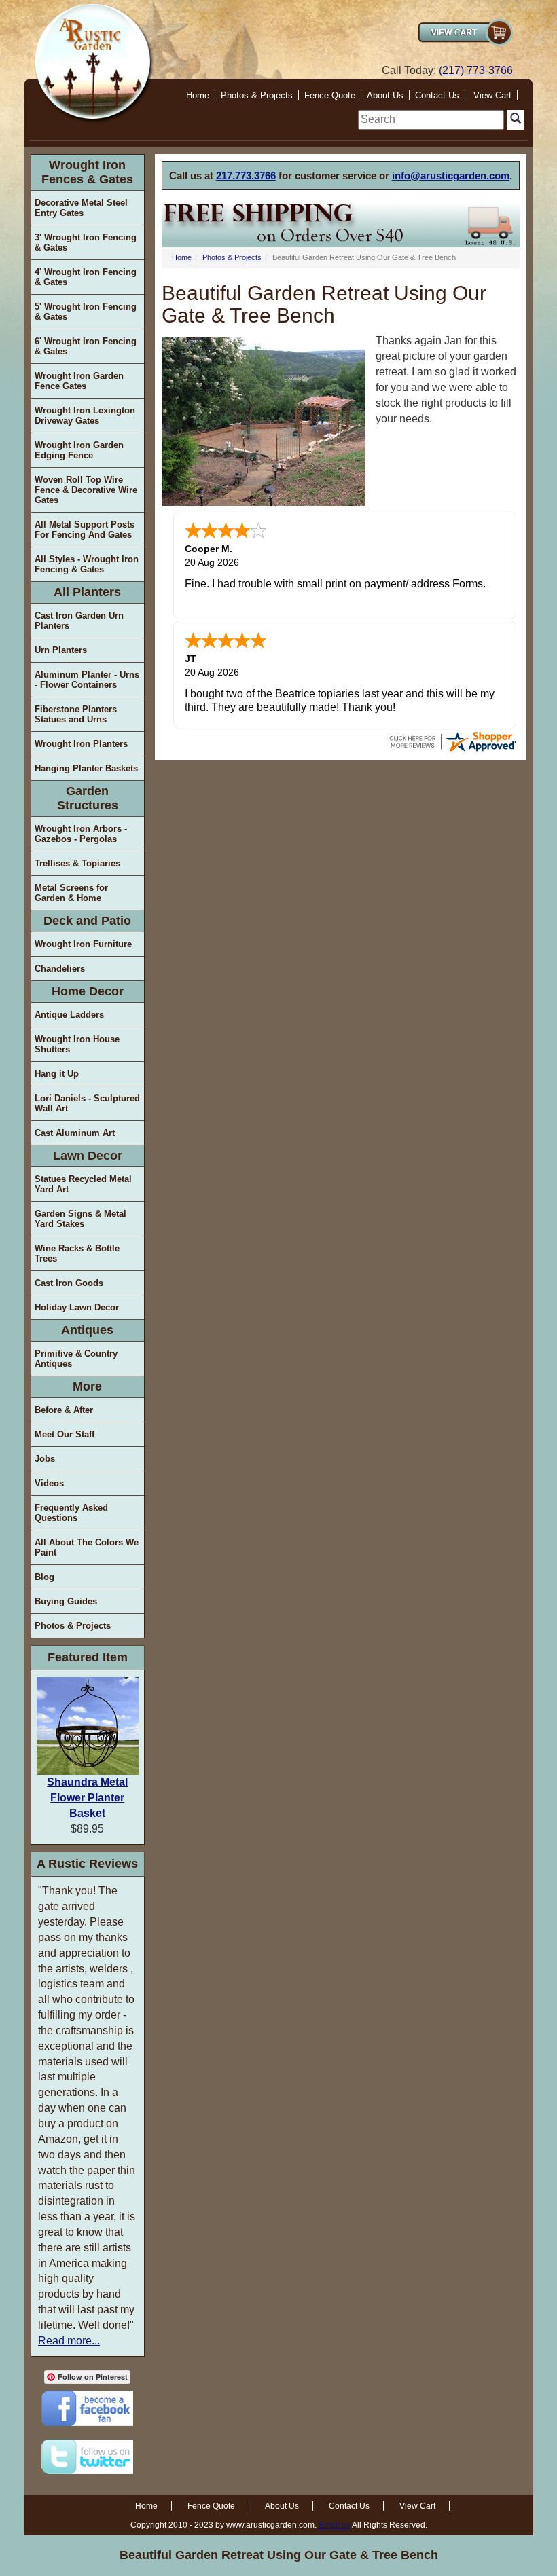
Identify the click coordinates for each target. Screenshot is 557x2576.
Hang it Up (57, 1074)
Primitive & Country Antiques (76, 1359)
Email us (335, 2525)
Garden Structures (88, 798)
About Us (385, 95)
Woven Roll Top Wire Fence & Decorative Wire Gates (86, 490)
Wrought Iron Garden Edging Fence (79, 450)
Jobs (45, 1459)
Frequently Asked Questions (71, 1513)
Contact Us (437, 95)
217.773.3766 (246, 176)
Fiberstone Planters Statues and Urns (76, 714)
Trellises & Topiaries (77, 863)
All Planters (87, 592)
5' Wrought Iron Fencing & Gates (86, 312)
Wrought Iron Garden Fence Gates (79, 381)
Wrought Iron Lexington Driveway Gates (85, 416)
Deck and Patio (87, 921)
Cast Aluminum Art (75, 1133)
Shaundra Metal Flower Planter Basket (87, 1798)
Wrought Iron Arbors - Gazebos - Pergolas (81, 834)
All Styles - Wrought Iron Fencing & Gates (87, 564)
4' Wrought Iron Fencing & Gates (86, 277)
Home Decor (88, 991)
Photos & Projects (257, 95)
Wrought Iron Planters (81, 744)
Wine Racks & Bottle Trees (77, 1253)
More (87, 1386)
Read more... (69, 2341)
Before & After (64, 1410)
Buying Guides (66, 1601)
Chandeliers (60, 969)
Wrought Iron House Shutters (77, 1044)
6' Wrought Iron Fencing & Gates (86, 346)
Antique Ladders (69, 1015)
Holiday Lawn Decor (77, 1307)
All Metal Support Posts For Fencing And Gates (85, 530)
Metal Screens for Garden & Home (71, 893)
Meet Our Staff (65, 1434)
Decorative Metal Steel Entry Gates (81, 208)
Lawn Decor (88, 1156)
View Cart (492, 95)
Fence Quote (330, 95)
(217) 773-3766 (476, 70)
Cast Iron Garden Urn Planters (79, 621)
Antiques (87, 1330)
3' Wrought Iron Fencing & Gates (86, 242)
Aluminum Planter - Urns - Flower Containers (87, 680)
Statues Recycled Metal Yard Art (83, 1184)
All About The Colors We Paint (87, 1547)
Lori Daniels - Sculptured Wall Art (87, 1103)
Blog (44, 1577)
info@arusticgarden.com (451, 176)
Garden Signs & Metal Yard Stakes (80, 1219)
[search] (431, 120)
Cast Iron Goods (69, 1283)
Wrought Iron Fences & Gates (87, 172)
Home (198, 95)
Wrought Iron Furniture (83, 944)
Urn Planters (61, 650)
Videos (49, 1483)
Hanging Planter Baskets (86, 768)
